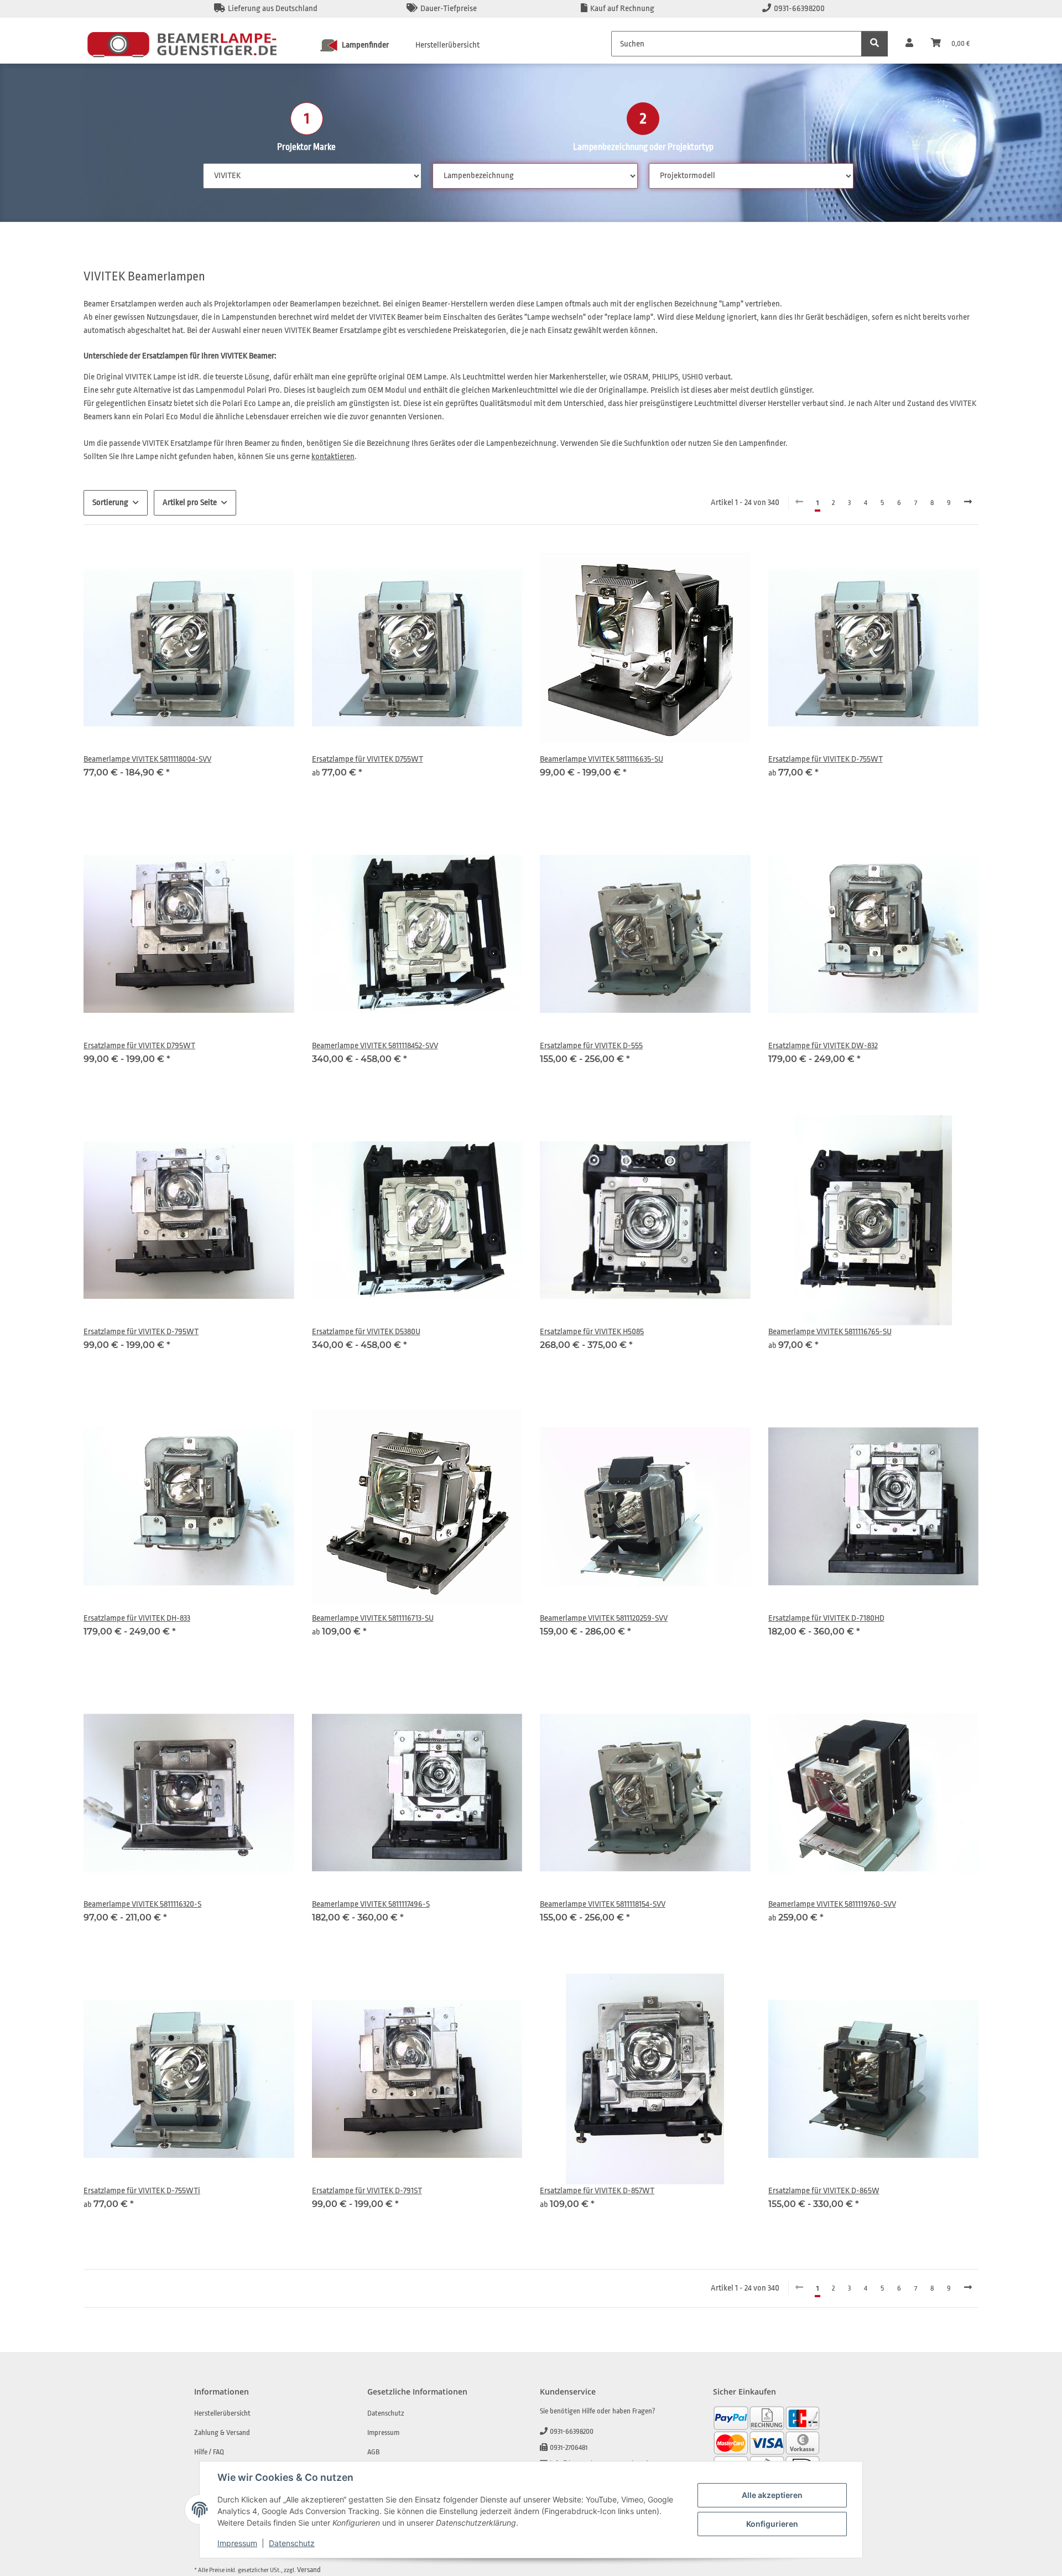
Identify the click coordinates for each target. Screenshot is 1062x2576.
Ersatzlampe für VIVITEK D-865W (824, 2191)
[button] (909, 44)
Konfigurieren (772, 2524)
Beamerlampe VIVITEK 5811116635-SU (602, 759)
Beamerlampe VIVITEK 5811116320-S (142, 1904)
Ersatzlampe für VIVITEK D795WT (139, 1046)
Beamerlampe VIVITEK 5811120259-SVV (604, 1618)
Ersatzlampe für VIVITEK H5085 (592, 1332)
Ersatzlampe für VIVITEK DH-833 (137, 1618)
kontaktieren (333, 457)
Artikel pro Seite (190, 503)
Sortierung (110, 503)
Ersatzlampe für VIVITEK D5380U (366, 1332)
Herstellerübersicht (447, 45)
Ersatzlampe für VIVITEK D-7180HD (826, 1618)
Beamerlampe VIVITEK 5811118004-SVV (147, 759)
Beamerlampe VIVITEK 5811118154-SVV (603, 1904)
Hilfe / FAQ (209, 2452)
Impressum (237, 2543)
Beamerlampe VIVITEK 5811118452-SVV (375, 1046)
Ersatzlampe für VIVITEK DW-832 (823, 1046)
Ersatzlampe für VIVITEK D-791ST (367, 2191)
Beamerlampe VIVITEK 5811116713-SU (373, 1618)
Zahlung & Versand (222, 2432)
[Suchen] (874, 44)
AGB (373, 2452)
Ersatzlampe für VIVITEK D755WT (368, 759)
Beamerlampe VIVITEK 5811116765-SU (830, 1332)
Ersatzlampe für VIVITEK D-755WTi (142, 2191)
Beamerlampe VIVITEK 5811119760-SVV (832, 1904)
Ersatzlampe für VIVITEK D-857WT (597, 2191)
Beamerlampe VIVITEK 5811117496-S (371, 1904)
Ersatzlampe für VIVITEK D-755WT (826, 759)
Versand (309, 2570)
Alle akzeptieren (772, 2495)
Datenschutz (292, 2543)
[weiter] (968, 503)
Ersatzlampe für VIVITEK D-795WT (141, 1332)
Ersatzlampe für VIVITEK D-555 (591, 1046)
